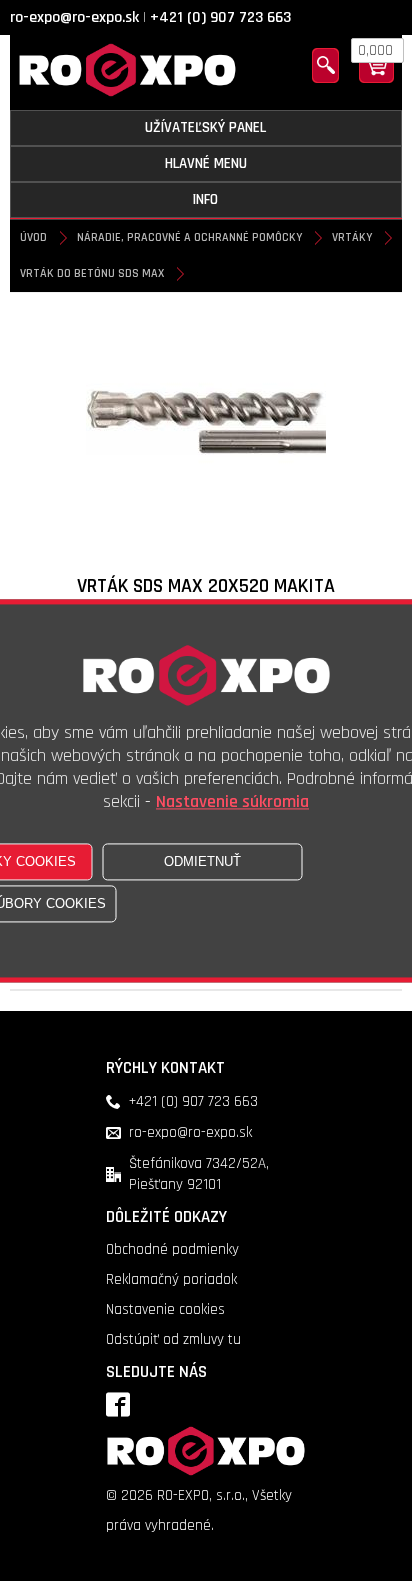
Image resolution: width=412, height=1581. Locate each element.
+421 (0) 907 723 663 (220, 17)
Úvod (33, 237)
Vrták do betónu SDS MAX (92, 273)
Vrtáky (352, 237)
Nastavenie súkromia (232, 801)
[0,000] (376, 78)
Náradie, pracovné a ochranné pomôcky (189, 237)
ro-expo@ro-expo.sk (74, 17)
